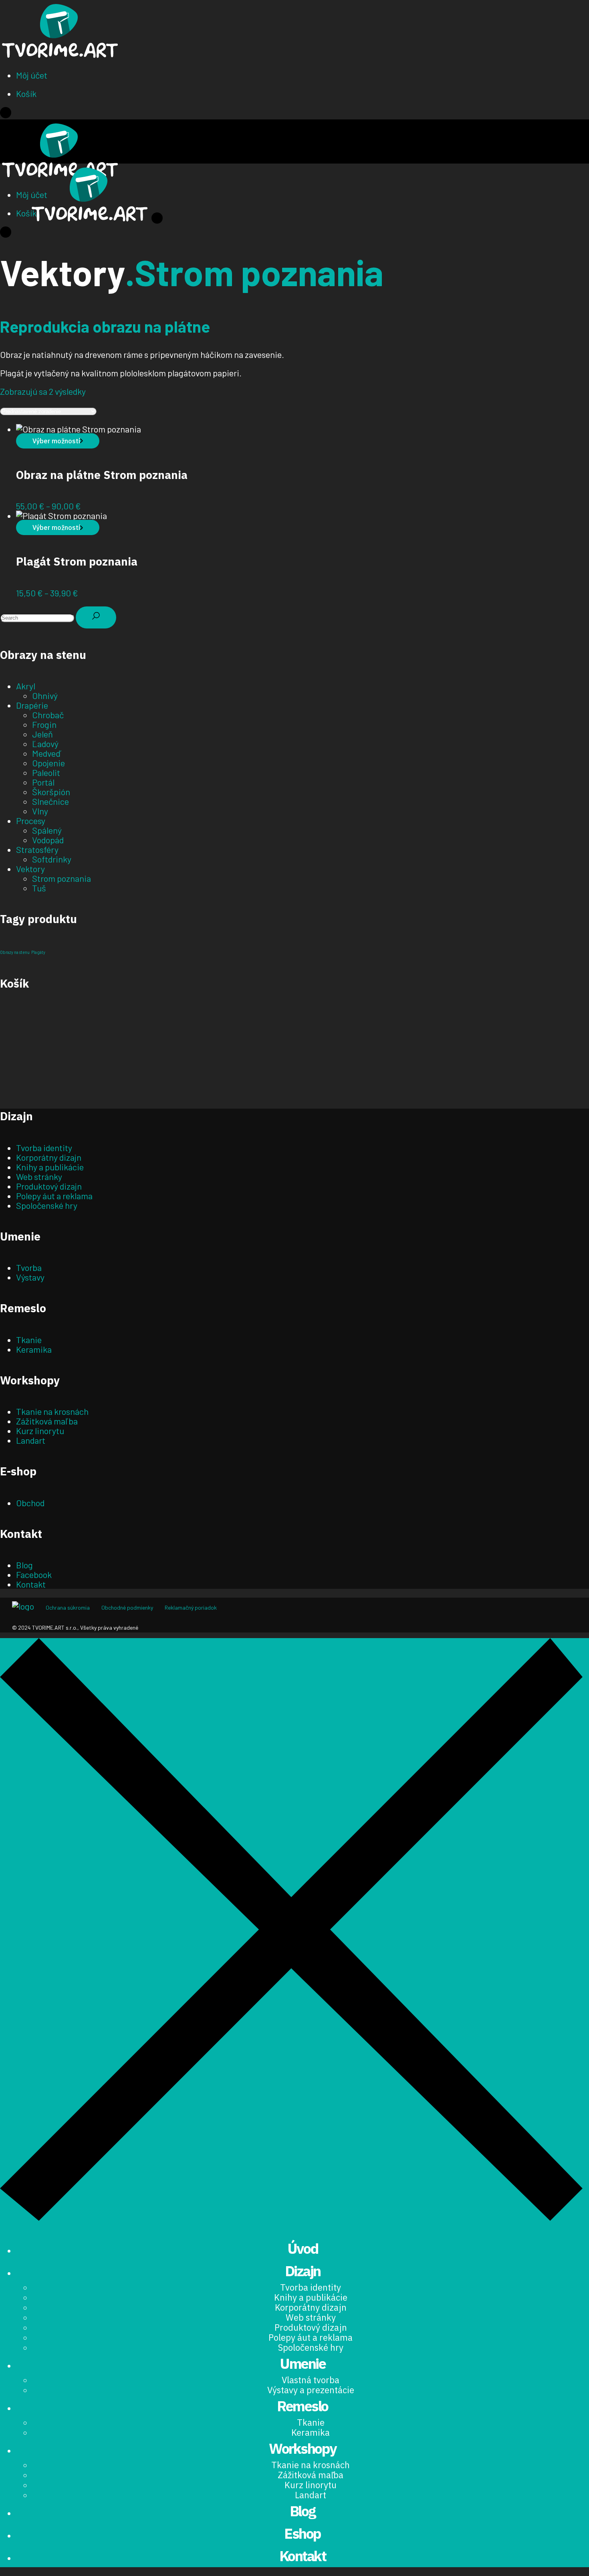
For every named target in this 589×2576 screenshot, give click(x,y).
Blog (24, 1565)
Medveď (46, 753)
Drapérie (32, 705)
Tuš (39, 888)
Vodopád (48, 840)
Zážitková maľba (47, 1421)
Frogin (44, 724)
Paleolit (46, 772)
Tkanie (29, 1340)
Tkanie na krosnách (52, 1411)
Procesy (31, 820)
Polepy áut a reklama (54, 1196)
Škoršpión (51, 792)
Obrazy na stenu (15, 952)
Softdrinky (52, 859)
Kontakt (31, 1584)
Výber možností (56, 441)
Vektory (30, 869)
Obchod (30, 1503)
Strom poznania (62, 878)
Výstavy (30, 1277)
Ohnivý (45, 695)
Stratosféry (37, 849)
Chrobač (48, 715)
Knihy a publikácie (50, 1167)
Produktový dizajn (49, 1186)
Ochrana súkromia (68, 1607)
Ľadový (45, 744)
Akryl (26, 686)
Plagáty (38, 952)
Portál (43, 782)
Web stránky (39, 1176)
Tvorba (29, 1267)
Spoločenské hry (47, 1205)
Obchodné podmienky (127, 1607)
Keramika (34, 1349)
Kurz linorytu (40, 1430)
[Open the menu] (6, 115)
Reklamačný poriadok (191, 1607)
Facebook (34, 1574)
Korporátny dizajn (49, 1157)
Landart (31, 1440)
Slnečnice (50, 801)
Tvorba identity (44, 1148)
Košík (26, 93)
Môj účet (32, 75)
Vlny (40, 811)
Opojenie (48, 763)
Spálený (47, 830)
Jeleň (42, 734)
